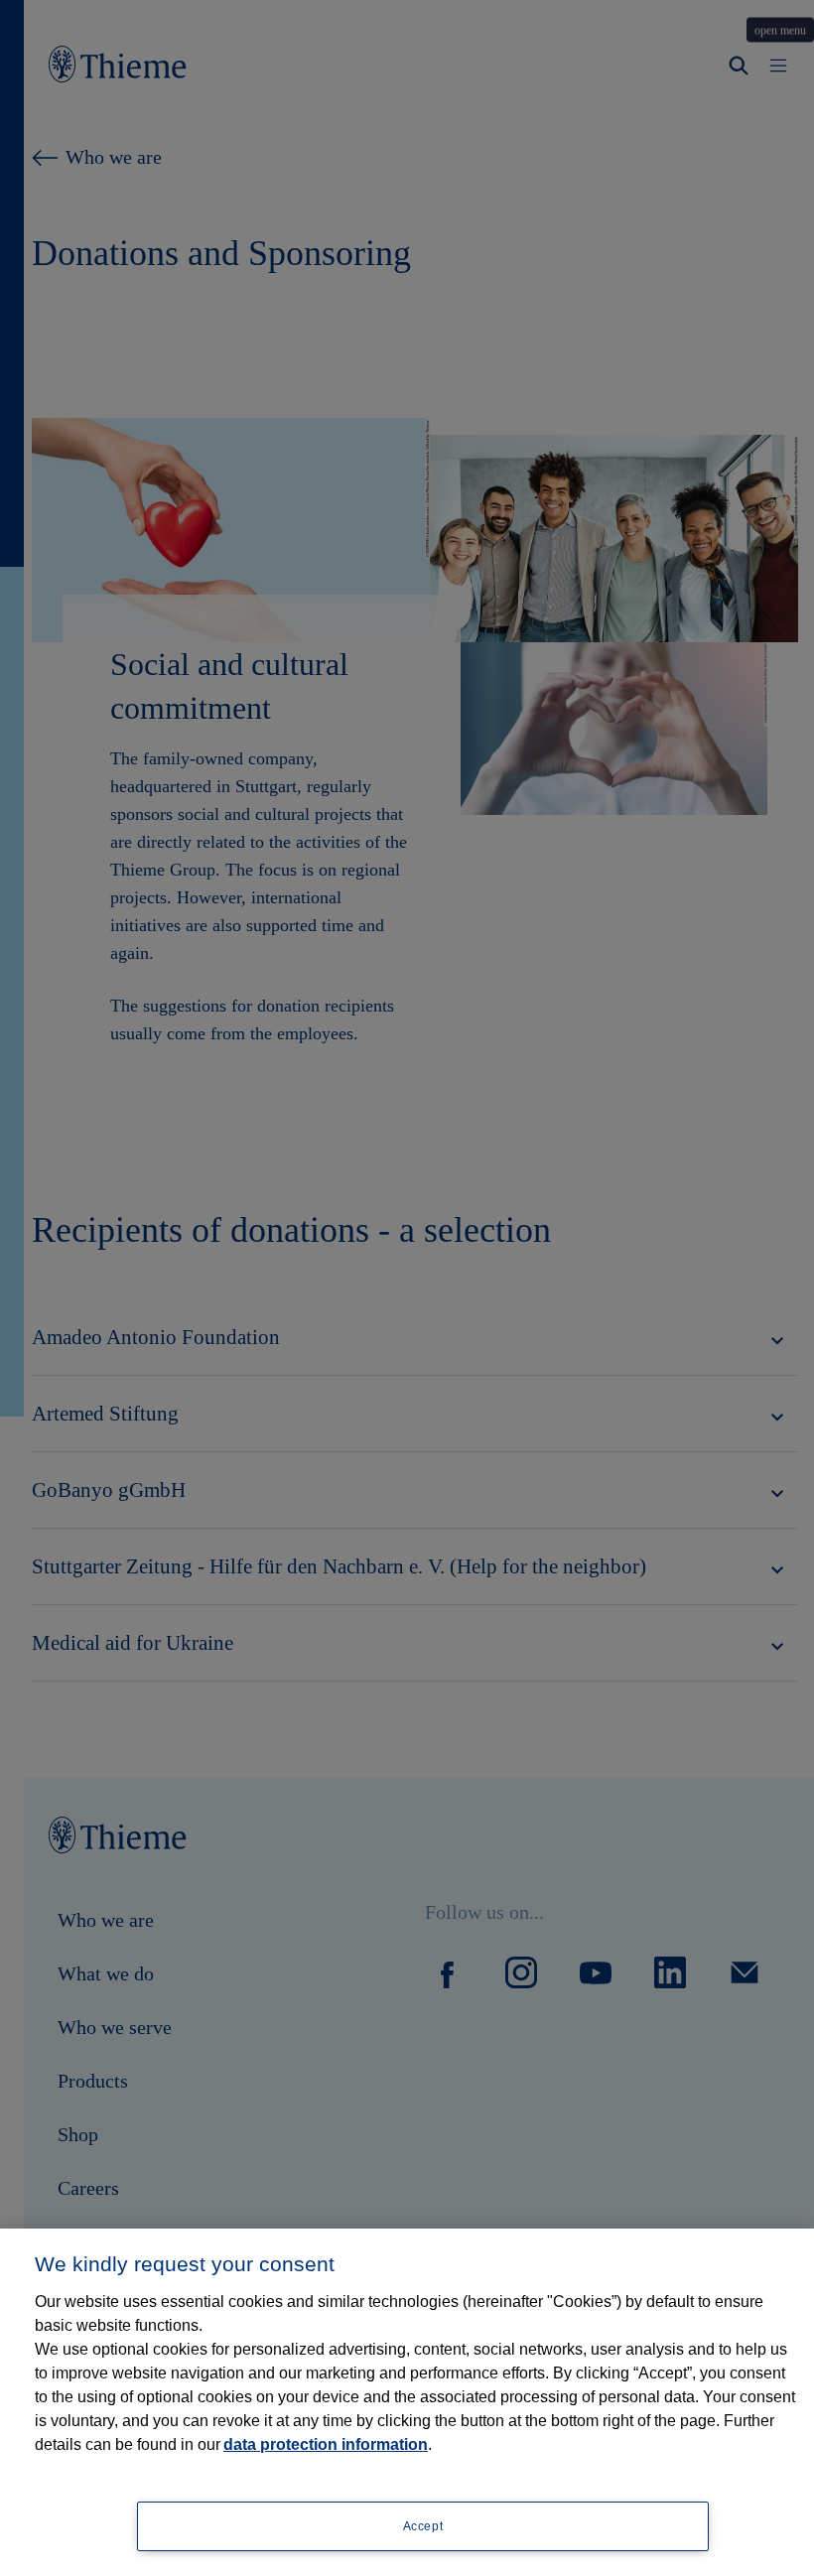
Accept (423, 2526)
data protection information (326, 2444)
